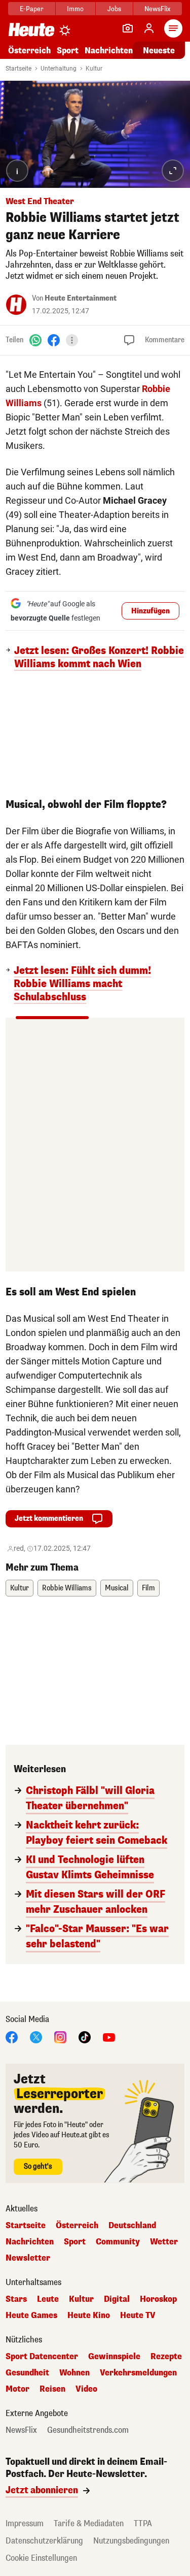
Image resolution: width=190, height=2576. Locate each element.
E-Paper (32, 9)
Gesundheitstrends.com (88, 2430)
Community (118, 2242)
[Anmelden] (149, 28)
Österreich (29, 51)
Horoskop (158, 2299)
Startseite (18, 69)
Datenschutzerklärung (44, 2541)
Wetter (164, 2242)
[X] (36, 2036)
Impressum (25, 2523)
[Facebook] (54, 340)
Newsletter (28, 2258)
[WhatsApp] (35, 340)
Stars (16, 2299)
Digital (117, 2299)
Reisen (52, 2389)
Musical (117, 1588)
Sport (68, 51)
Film (148, 1588)
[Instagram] (60, 2036)
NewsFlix (157, 9)
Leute (48, 2299)
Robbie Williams (67, 1588)
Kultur (94, 69)
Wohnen (74, 2373)
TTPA (143, 2523)
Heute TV (138, 2316)
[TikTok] (85, 2036)
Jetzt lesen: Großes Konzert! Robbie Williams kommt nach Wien (99, 658)
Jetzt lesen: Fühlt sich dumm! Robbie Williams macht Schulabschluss (82, 984)
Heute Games (31, 2316)
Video (86, 2389)
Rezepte (166, 2357)
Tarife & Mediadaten (89, 2523)
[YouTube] (109, 2036)
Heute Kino (89, 2316)
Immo (75, 9)
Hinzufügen (150, 611)
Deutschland (132, 2226)
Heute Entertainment (81, 298)
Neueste (159, 51)
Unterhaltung (59, 69)
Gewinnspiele (114, 2357)
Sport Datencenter (42, 2357)
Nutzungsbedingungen (131, 2541)
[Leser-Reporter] (128, 28)
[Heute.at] (31, 29)
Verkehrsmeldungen (138, 2373)
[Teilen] (72, 340)
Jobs (114, 9)
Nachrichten (30, 2242)
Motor (17, 2389)
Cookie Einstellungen (41, 2558)
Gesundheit (27, 2373)
